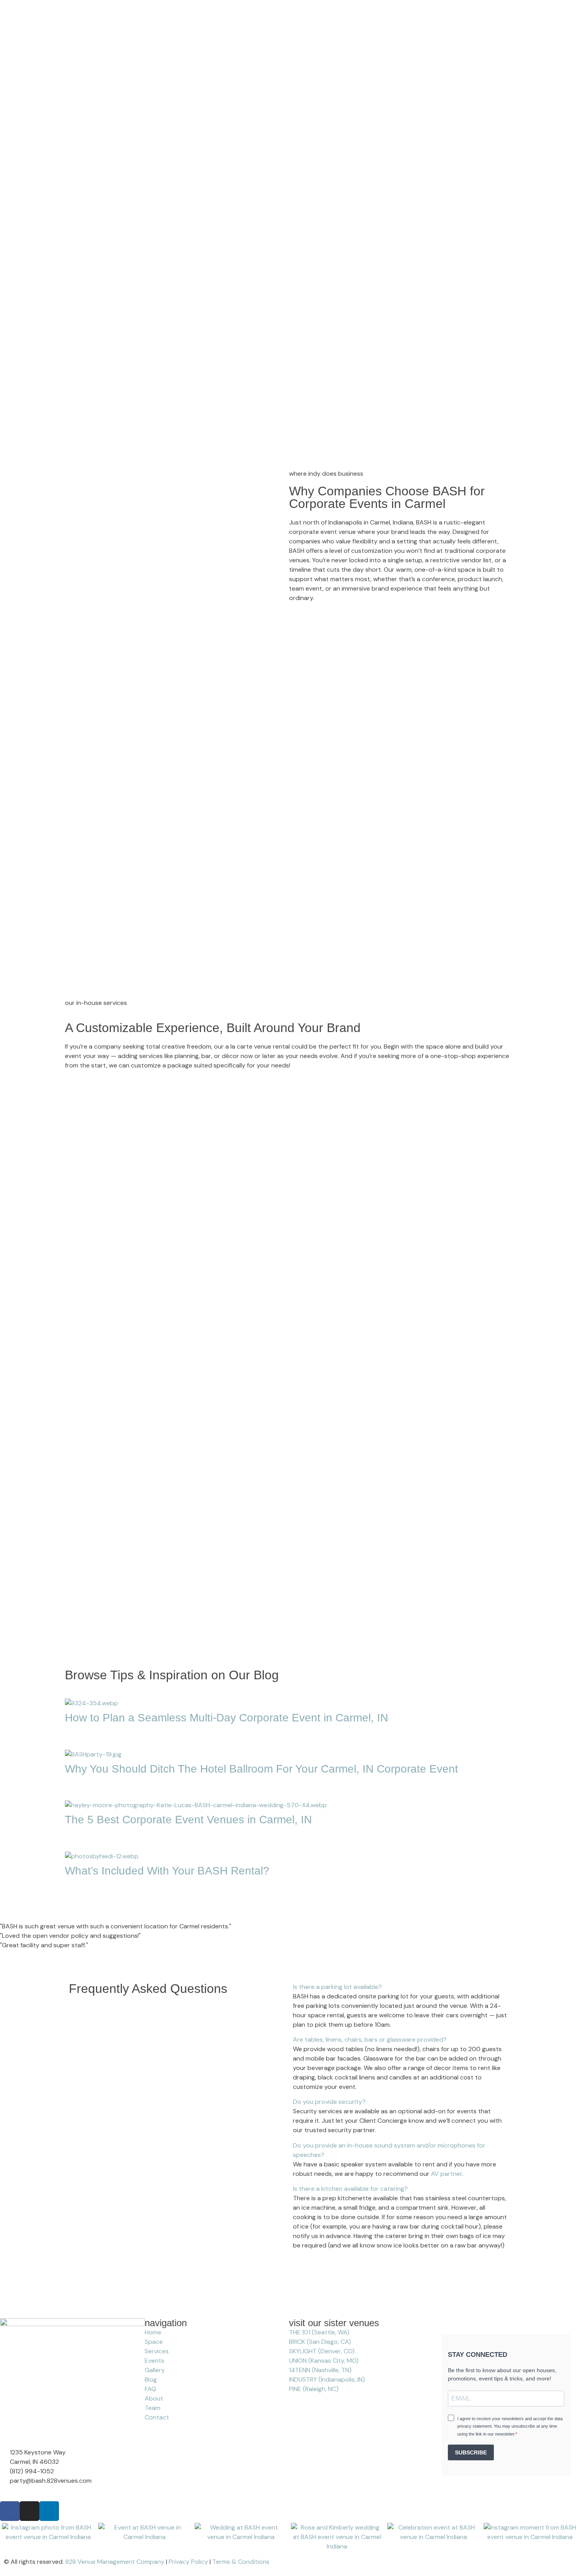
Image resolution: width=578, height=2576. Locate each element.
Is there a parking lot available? (337, 1987)
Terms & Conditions (241, 2562)
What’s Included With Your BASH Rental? (167, 1871)
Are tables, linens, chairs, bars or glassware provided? (370, 2040)
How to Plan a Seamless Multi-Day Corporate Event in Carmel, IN (226, 1718)
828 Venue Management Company (115, 2562)
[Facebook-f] (10, 2511)
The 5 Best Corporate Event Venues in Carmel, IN (188, 1820)
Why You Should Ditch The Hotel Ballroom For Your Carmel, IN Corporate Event (261, 1769)
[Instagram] (29, 2511)
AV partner (446, 2174)
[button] (289, 1898)
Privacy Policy (188, 2562)
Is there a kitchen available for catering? (350, 2189)
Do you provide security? (329, 2102)
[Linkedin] (49, 2511)
